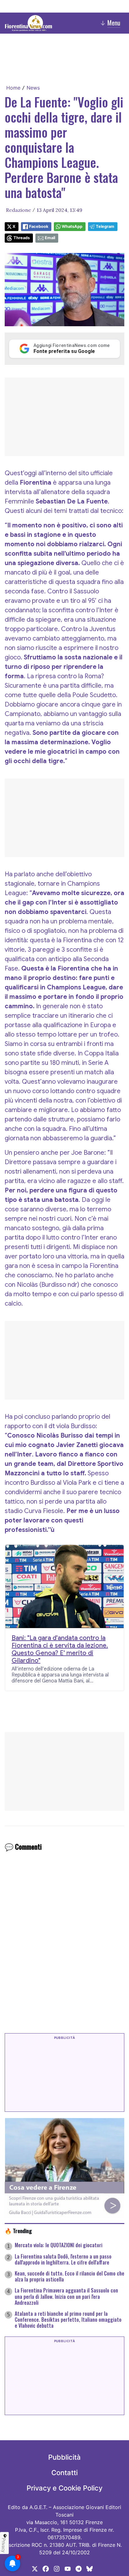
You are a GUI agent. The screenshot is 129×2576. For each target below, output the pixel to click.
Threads (22, 238)
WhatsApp (72, 226)
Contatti (64, 2473)
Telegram (105, 226)
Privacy (4, 2545)
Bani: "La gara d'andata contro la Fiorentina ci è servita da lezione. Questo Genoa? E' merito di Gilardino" (60, 1649)
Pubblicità (64, 2457)
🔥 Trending (18, 2231)
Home (13, 88)
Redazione (18, 210)
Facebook (39, 226)
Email (50, 238)
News (33, 88)
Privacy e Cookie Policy (64, 2488)
